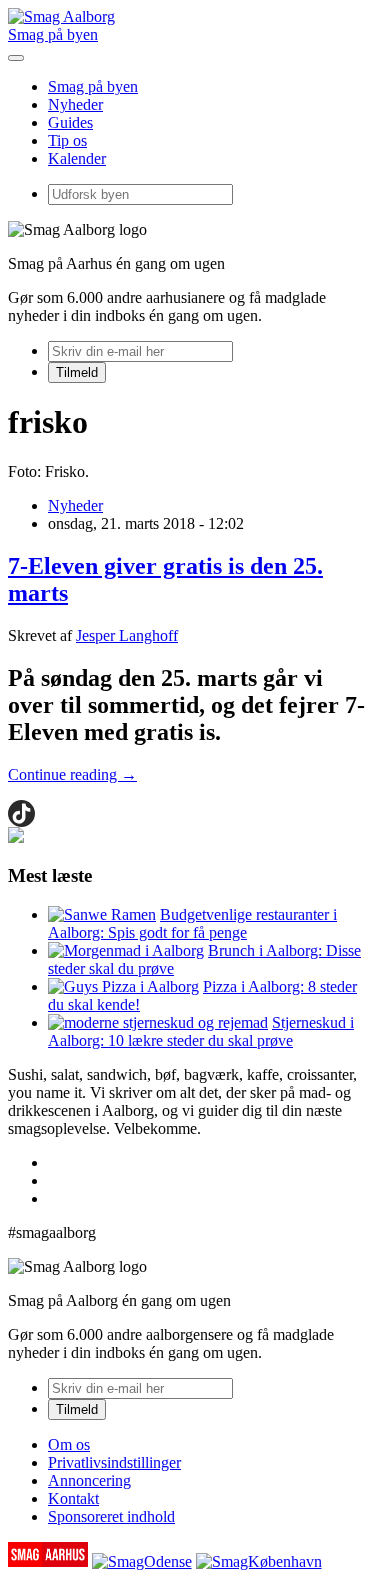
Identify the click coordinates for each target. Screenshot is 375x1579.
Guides (70, 122)
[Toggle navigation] (16, 58)
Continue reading (72, 774)
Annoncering (89, 1480)
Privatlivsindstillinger (114, 1462)
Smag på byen (53, 34)
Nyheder (75, 104)
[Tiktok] (21, 813)
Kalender (77, 158)
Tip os (67, 140)
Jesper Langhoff (127, 635)
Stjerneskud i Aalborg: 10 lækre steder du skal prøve (201, 1031)
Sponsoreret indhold (111, 1516)
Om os (69, 1444)
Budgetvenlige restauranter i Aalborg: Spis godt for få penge (192, 923)
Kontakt (73, 1498)
